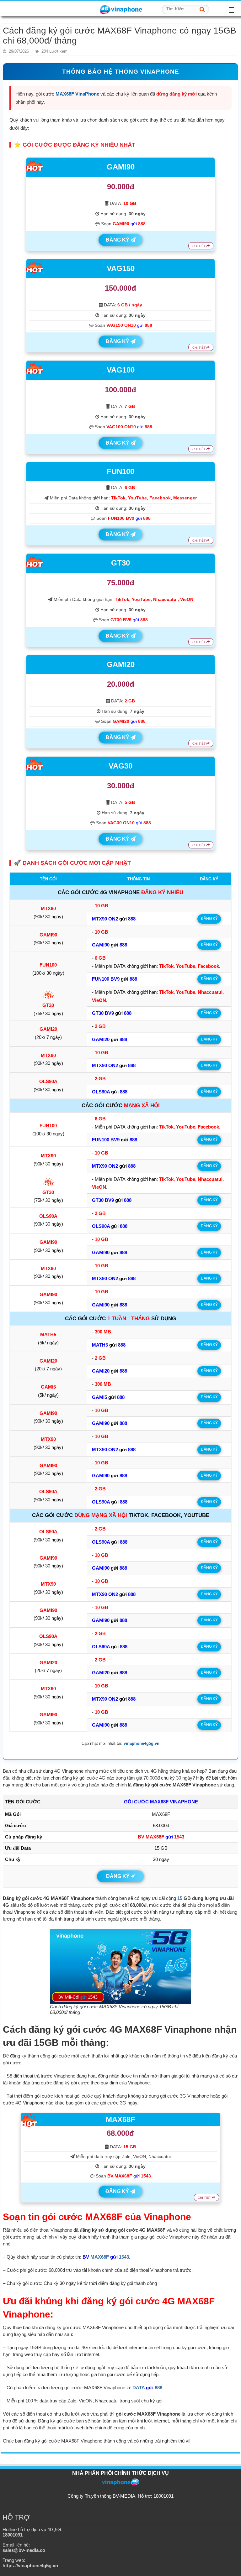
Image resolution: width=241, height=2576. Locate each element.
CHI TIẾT (199, 246)
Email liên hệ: (24, 2547)
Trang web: (30, 2563)
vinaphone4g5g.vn (142, 1744)
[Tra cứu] (202, 9)
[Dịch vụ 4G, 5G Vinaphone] (120, 8)
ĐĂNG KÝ (118, 240)
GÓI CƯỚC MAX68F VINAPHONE (161, 1802)
